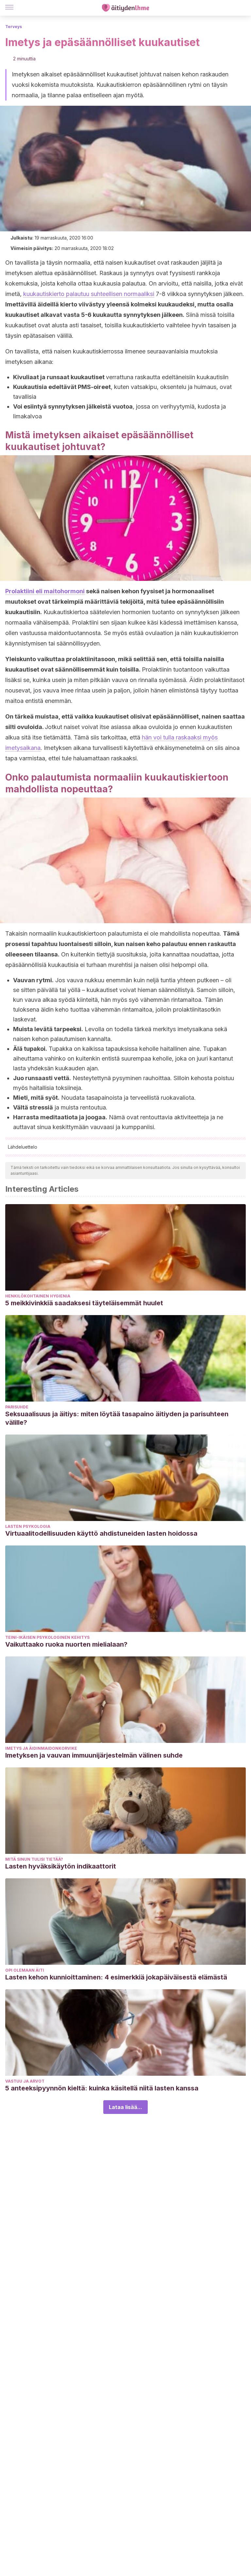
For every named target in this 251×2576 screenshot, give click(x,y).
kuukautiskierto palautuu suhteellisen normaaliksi (89, 294)
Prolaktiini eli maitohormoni (45, 591)
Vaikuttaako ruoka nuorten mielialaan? (66, 1644)
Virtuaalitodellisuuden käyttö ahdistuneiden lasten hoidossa (101, 1533)
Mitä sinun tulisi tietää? (34, 1859)
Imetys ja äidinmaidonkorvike (41, 1748)
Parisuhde (17, 1407)
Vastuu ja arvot (25, 2081)
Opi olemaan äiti (25, 1970)
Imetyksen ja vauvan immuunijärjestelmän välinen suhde (94, 1755)
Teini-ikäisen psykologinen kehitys (47, 1637)
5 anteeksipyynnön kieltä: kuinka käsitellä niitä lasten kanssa (102, 2088)
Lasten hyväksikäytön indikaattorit (61, 1866)
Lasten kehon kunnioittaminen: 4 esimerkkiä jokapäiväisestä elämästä (116, 1977)
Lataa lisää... (125, 2107)
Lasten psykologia (28, 1526)
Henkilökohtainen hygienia (38, 1296)
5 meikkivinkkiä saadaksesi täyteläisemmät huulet (84, 1303)
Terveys (14, 27)
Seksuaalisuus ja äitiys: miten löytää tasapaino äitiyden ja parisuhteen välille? (117, 1418)
